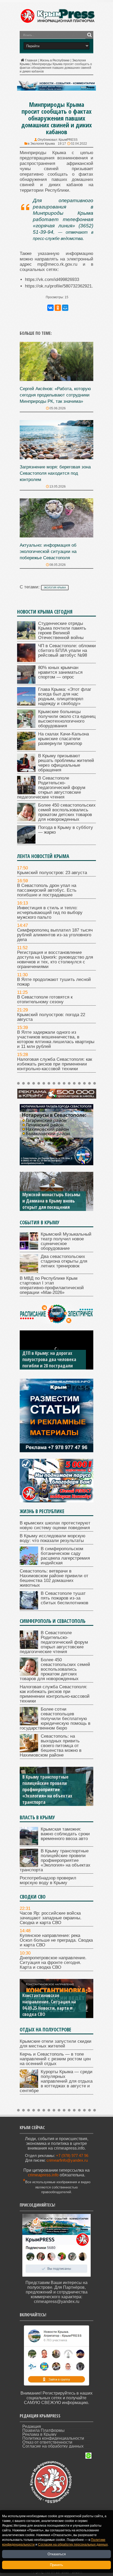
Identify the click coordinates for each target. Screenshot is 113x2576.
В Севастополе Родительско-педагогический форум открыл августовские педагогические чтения (51, 788)
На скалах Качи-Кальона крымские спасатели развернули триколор (63, 739)
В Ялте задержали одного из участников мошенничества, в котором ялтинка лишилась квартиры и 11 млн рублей (56, 1039)
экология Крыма (55, 588)
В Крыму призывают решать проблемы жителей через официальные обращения (66, 763)
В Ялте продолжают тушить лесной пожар (54, 982)
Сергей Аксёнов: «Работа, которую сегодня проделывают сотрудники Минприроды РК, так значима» (55, 395)
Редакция (32, 2426)
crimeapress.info (43, 2175)
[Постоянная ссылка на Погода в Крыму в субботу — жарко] (26, 842)
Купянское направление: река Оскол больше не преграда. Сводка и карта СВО (56, 1940)
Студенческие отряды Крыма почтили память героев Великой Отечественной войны (62, 631)
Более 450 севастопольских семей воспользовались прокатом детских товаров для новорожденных (67, 812)
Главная (31, 60)
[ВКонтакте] (50, 308)
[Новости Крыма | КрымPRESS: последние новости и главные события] (57, 22)
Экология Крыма (43, 144)
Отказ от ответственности (47, 2442)
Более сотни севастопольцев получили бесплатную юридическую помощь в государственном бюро (55, 1719)
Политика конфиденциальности (53, 2438)
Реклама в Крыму (39, 2434)
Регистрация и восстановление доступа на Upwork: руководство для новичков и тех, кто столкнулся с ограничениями (55, 960)
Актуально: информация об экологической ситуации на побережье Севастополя (48, 552)
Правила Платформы (43, 2430)
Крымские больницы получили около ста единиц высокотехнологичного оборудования (67, 719)
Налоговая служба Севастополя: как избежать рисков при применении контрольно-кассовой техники (55, 1064)
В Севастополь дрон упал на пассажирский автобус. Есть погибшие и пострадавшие (47, 890)
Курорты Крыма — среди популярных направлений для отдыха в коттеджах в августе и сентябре (56, 2081)
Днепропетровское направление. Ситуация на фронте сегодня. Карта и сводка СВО (53, 1963)
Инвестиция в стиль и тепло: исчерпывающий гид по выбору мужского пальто (50, 913)
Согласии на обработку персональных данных (73, 2544)
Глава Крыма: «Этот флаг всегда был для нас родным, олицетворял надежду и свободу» (65, 696)
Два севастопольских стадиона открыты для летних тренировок (64, 1261)
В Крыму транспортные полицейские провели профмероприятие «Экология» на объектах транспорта (55, 1860)
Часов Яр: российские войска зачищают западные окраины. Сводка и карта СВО (51, 1918)
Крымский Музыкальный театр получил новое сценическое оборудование (66, 1241)
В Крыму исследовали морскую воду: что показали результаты (53, 1538)
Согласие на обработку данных (53, 2446)
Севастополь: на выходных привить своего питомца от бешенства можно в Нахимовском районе (51, 1746)
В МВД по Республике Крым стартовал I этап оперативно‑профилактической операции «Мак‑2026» (52, 1285)
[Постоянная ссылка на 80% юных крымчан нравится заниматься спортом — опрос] (26, 682)
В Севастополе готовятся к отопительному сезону (45, 999)
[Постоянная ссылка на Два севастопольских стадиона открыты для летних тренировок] (29, 1271)
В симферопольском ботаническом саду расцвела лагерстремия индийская (65, 1556)
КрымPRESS (68, 140)
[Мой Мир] (65, 308)
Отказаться (57, 2554)
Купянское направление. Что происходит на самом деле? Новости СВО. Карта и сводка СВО (51, 2005)
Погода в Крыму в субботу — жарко (66, 830)
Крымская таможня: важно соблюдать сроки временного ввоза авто (65, 1834)
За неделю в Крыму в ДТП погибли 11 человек (48, 1362)
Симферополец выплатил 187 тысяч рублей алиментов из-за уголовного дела (55, 935)
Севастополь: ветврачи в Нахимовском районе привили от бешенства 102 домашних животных (54, 1578)
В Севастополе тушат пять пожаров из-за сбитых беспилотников (65, 1598)
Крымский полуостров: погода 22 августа (51, 1017)
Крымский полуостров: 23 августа (52, 873)
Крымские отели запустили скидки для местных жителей (56, 2044)
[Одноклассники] (58, 308)
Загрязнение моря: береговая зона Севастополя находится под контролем (55, 473)
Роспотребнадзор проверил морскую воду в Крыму (50, 1799)
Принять (56, 2565)
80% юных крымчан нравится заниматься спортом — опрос (60, 672)
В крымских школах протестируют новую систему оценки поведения (55, 1525)
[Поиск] (89, 35)
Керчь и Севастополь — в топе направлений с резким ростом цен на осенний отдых (55, 2059)
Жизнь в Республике (55, 60)
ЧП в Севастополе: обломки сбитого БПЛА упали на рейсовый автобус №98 (67, 650)
